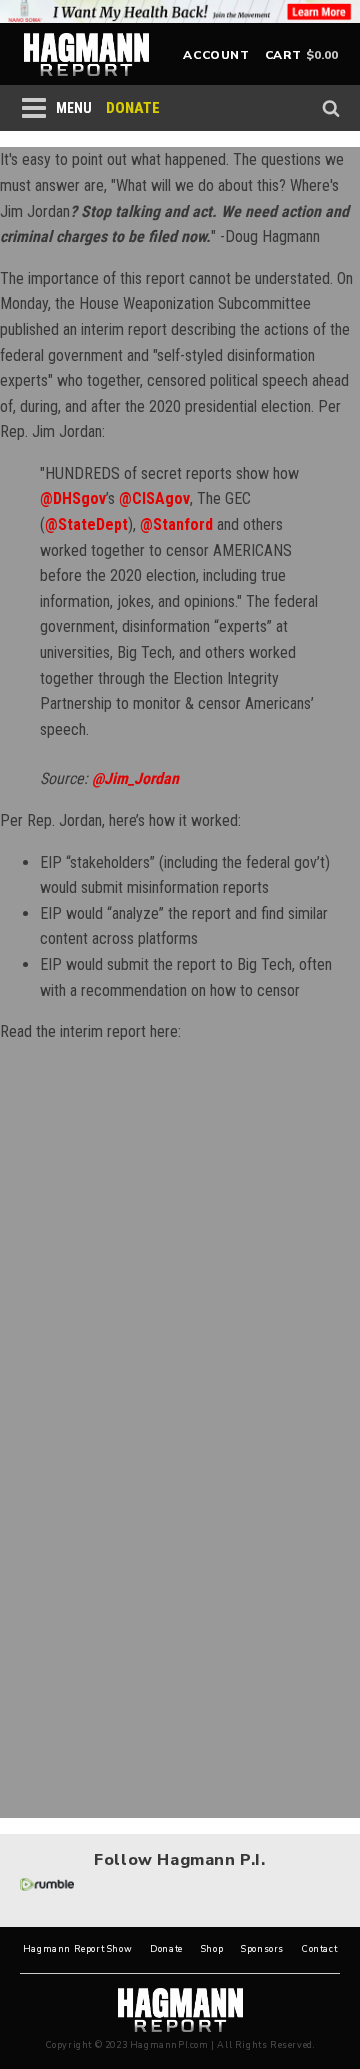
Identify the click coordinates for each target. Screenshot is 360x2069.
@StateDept (86, 524)
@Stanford (176, 524)
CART (283, 55)
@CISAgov (154, 498)
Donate (166, 1949)
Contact (319, 1949)
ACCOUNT (216, 55)
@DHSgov (73, 498)
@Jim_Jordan (135, 778)
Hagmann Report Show (77, 1949)
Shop (212, 1949)
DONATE (133, 108)
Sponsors (262, 1949)
